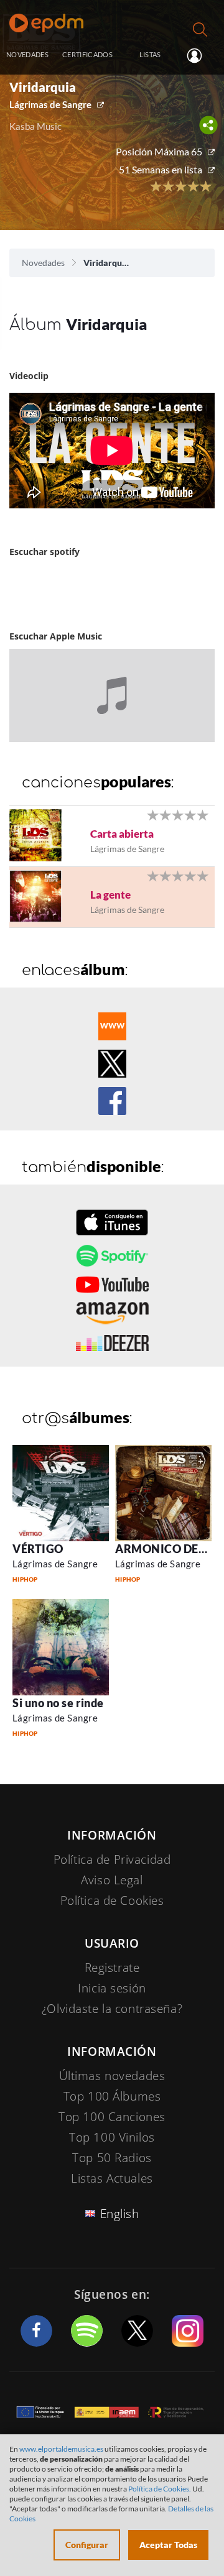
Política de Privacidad (112, 1859)
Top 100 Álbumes (112, 2096)
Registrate (112, 1968)
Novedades (43, 263)
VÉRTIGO (38, 1549)
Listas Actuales (112, 2178)
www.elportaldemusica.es (61, 2449)
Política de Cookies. (160, 2489)
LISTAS (150, 54)
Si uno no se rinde (58, 1703)
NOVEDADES (27, 54)
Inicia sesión (199, 55)
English (120, 2214)
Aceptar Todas (168, 2545)
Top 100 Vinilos (112, 2137)
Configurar (87, 2545)
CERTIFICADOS (87, 54)
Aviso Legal (112, 1880)
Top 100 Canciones (112, 2117)
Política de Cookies (112, 1900)
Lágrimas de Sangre (50, 104)
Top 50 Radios (112, 2158)
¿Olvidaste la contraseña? (112, 2009)
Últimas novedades (112, 2076)
